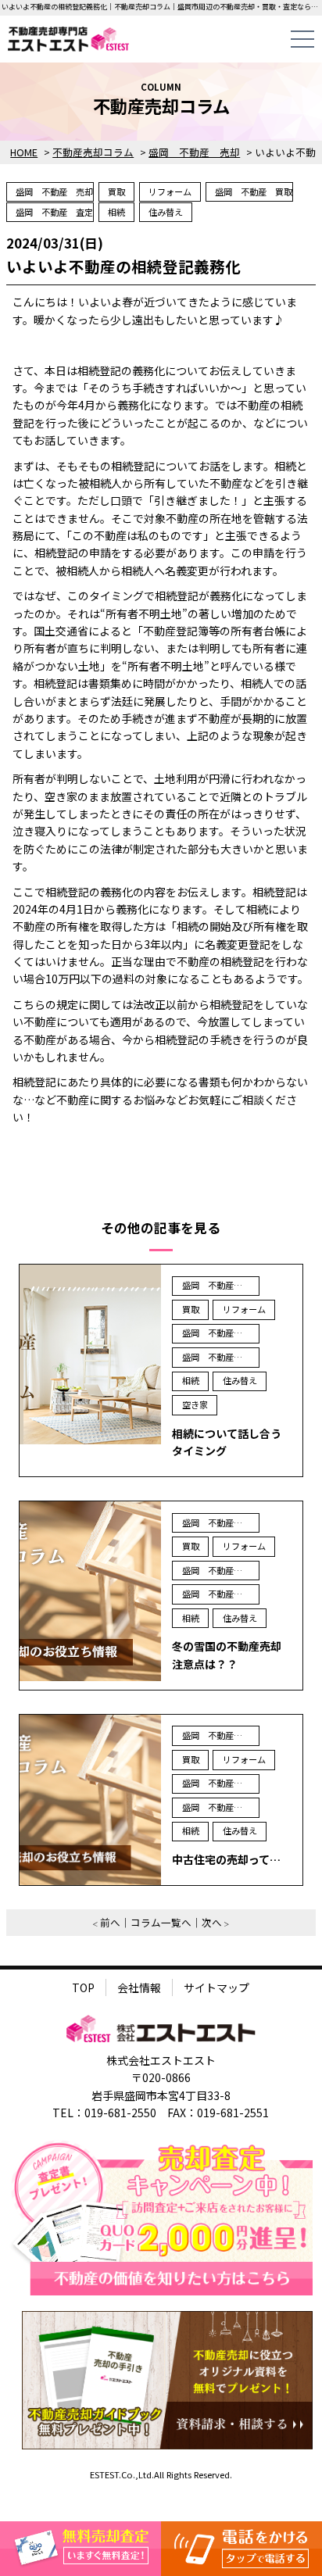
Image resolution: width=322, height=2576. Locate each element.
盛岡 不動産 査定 (54, 212)
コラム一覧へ (161, 1922)
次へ (212, 1922)
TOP (83, 1987)
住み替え (166, 212)
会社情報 (139, 1987)
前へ (110, 1922)
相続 (116, 212)
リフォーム (170, 191)
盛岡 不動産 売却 (54, 191)
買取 (116, 191)
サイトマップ (216, 1987)
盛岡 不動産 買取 (254, 191)
